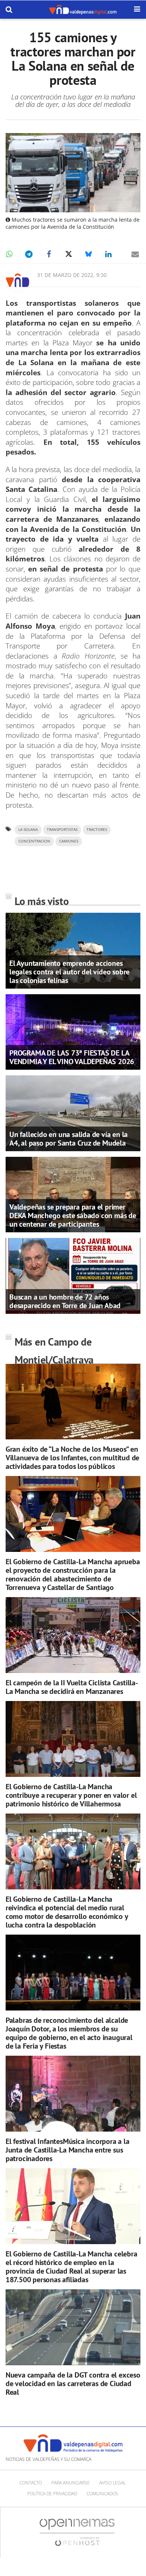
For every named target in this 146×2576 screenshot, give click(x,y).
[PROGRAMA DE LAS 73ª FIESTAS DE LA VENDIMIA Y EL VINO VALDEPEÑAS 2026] (73, 1031)
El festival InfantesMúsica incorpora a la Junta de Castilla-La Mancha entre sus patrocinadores (68, 2150)
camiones (69, 841)
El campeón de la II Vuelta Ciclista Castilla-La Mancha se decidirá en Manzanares (72, 1687)
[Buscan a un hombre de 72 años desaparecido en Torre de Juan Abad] (73, 1275)
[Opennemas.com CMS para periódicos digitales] (77, 2532)
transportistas (62, 830)
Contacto (31, 2483)
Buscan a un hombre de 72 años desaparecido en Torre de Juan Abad (65, 1301)
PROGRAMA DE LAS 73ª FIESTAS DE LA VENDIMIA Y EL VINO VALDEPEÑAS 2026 (72, 1057)
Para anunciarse (71, 2483)
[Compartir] (9, 254)
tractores (97, 830)
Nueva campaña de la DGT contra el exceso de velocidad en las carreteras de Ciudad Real (73, 2384)
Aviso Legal (112, 2483)
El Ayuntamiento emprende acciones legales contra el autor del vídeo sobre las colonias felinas (69, 972)
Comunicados (102, 2494)
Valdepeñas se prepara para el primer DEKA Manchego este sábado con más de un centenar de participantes (73, 1215)
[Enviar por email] (135, 254)
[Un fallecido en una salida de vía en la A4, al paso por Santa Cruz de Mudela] (73, 1113)
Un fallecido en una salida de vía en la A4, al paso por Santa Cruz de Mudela (69, 1139)
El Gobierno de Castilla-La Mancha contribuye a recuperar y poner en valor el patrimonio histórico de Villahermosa (71, 1795)
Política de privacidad (52, 2494)
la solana (28, 830)
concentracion (34, 841)
